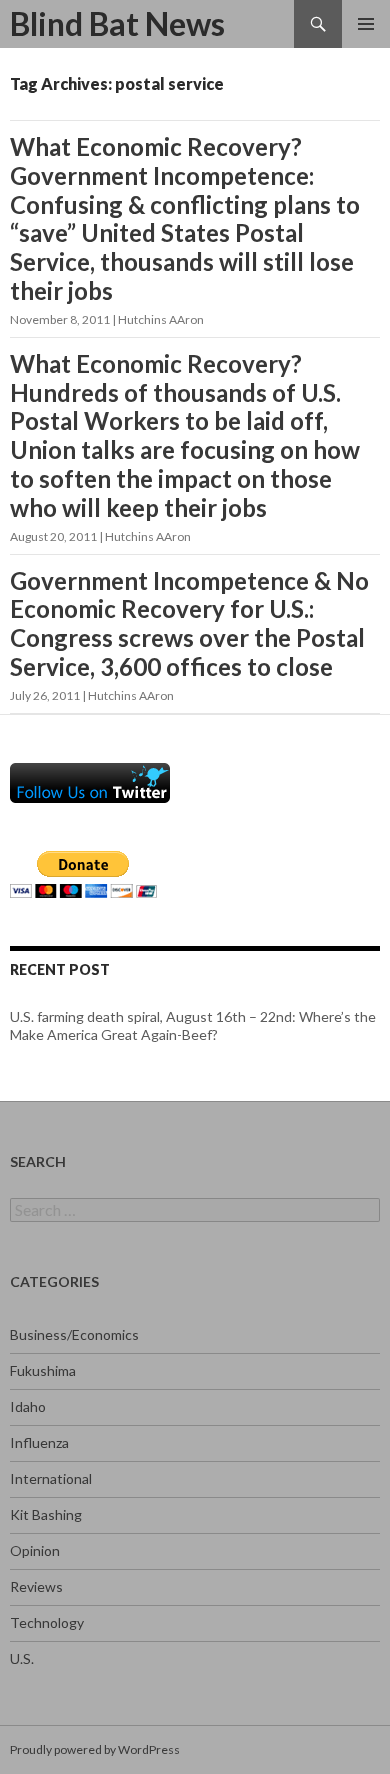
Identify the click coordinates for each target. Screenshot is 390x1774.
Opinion (35, 1550)
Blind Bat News (117, 23)
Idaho (28, 1406)
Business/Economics (74, 1334)
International (51, 1478)
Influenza (39, 1442)
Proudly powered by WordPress (95, 1749)
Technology (47, 1622)
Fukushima (43, 1370)
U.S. (22, 1658)
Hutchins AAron (161, 319)
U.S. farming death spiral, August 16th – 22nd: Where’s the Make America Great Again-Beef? (193, 1025)
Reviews (36, 1586)
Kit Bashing (46, 1514)
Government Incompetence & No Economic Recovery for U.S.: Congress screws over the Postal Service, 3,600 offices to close (189, 623)
